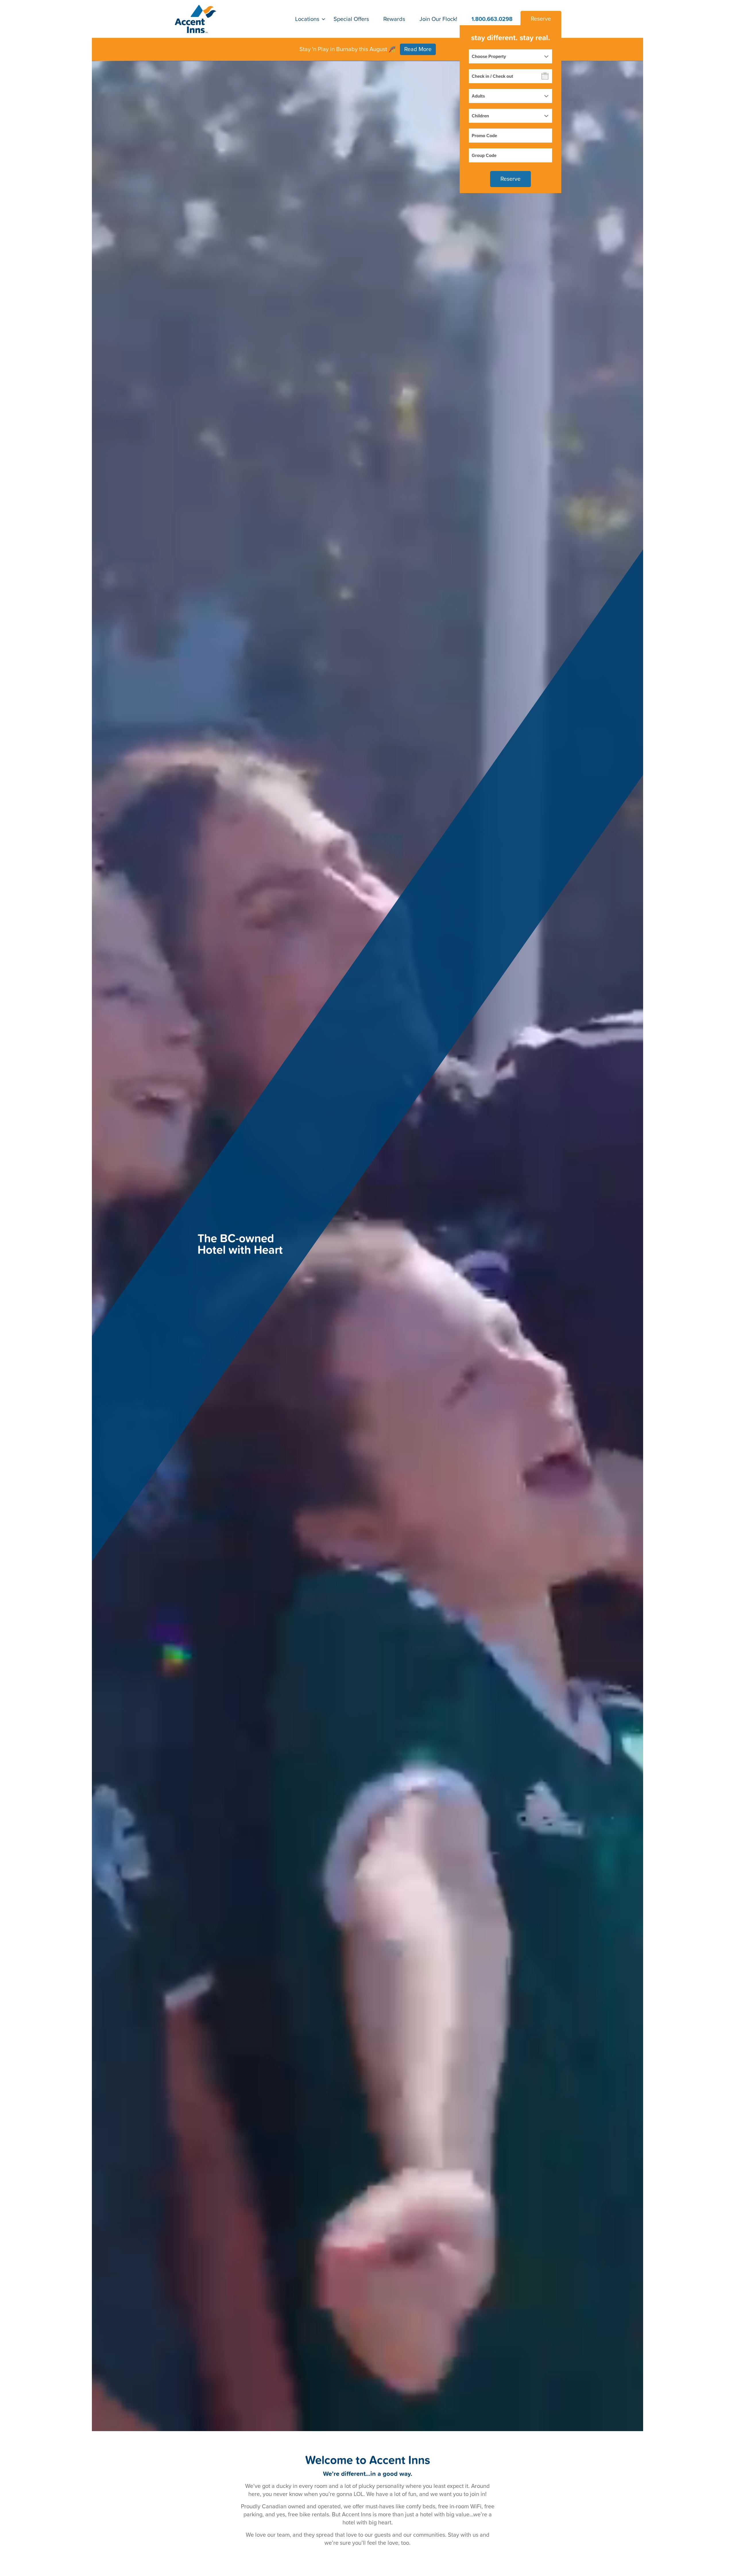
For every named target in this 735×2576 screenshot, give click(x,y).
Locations (307, 19)
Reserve (541, 19)
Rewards (394, 19)
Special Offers (351, 19)
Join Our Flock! (438, 19)
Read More (418, 49)
